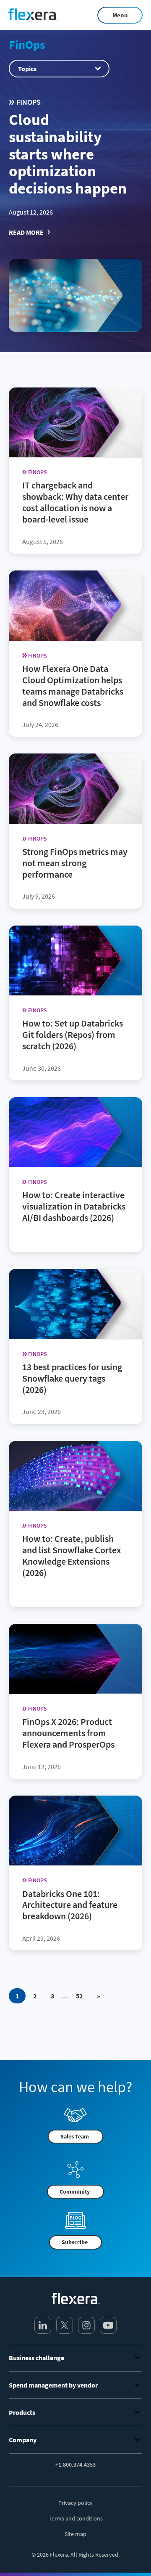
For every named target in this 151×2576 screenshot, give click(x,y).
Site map (75, 2534)
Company (23, 2440)
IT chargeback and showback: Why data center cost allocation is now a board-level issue (75, 502)
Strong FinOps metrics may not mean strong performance (75, 862)
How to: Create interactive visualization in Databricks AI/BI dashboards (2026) (74, 1206)
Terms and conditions (76, 2518)
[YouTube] (108, 2325)
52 (79, 1996)
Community (75, 2191)
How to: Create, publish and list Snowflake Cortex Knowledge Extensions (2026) (72, 1556)
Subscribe (75, 2242)
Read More (26, 232)
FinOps (27, 45)
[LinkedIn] (43, 2325)
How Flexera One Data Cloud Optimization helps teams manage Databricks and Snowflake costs (73, 685)
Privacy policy (75, 2503)
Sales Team (75, 2136)
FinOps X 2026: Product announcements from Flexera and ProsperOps (69, 1733)
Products (22, 2412)
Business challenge (36, 2358)
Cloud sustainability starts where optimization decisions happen (69, 154)
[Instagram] (86, 2325)
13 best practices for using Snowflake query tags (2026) (72, 1378)
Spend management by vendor (53, 2385)
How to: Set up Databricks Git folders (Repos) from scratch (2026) (73, 1035)
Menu (120, 15)
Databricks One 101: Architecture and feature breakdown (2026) (70, 1905)
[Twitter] (65, 2325)
